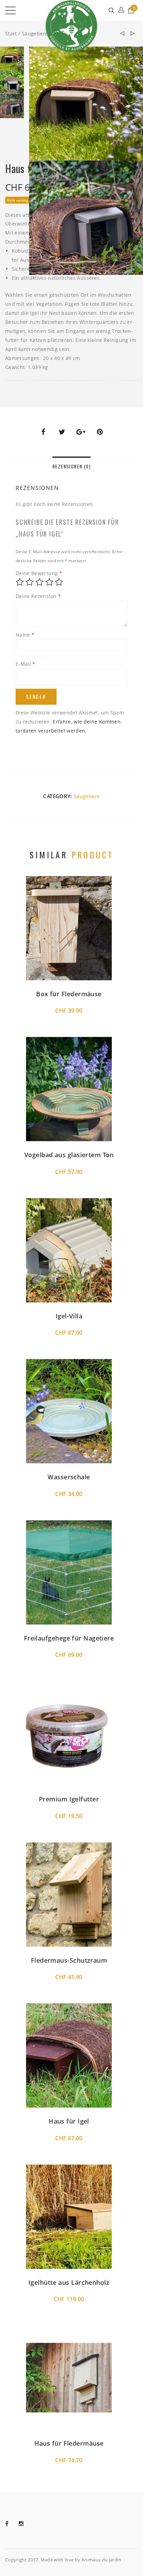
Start (11, 34)
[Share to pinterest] (100, 432)
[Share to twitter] (62, 432)
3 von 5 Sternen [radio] (40, 582)
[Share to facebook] (43, 432)
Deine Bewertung (39, 573)
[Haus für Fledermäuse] (122, 34)
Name (25, 635)
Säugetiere (35, 34)
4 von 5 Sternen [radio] (49, 582)
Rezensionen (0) (71, 466)
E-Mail (26, 664)
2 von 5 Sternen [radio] (30, 582)
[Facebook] (12, 2524)
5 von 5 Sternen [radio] (59, 582)
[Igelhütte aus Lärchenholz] (133, 34)
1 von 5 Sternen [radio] (20, 582)
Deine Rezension (38, 596)
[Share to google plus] (81, 432)
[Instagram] (26, 2524)
